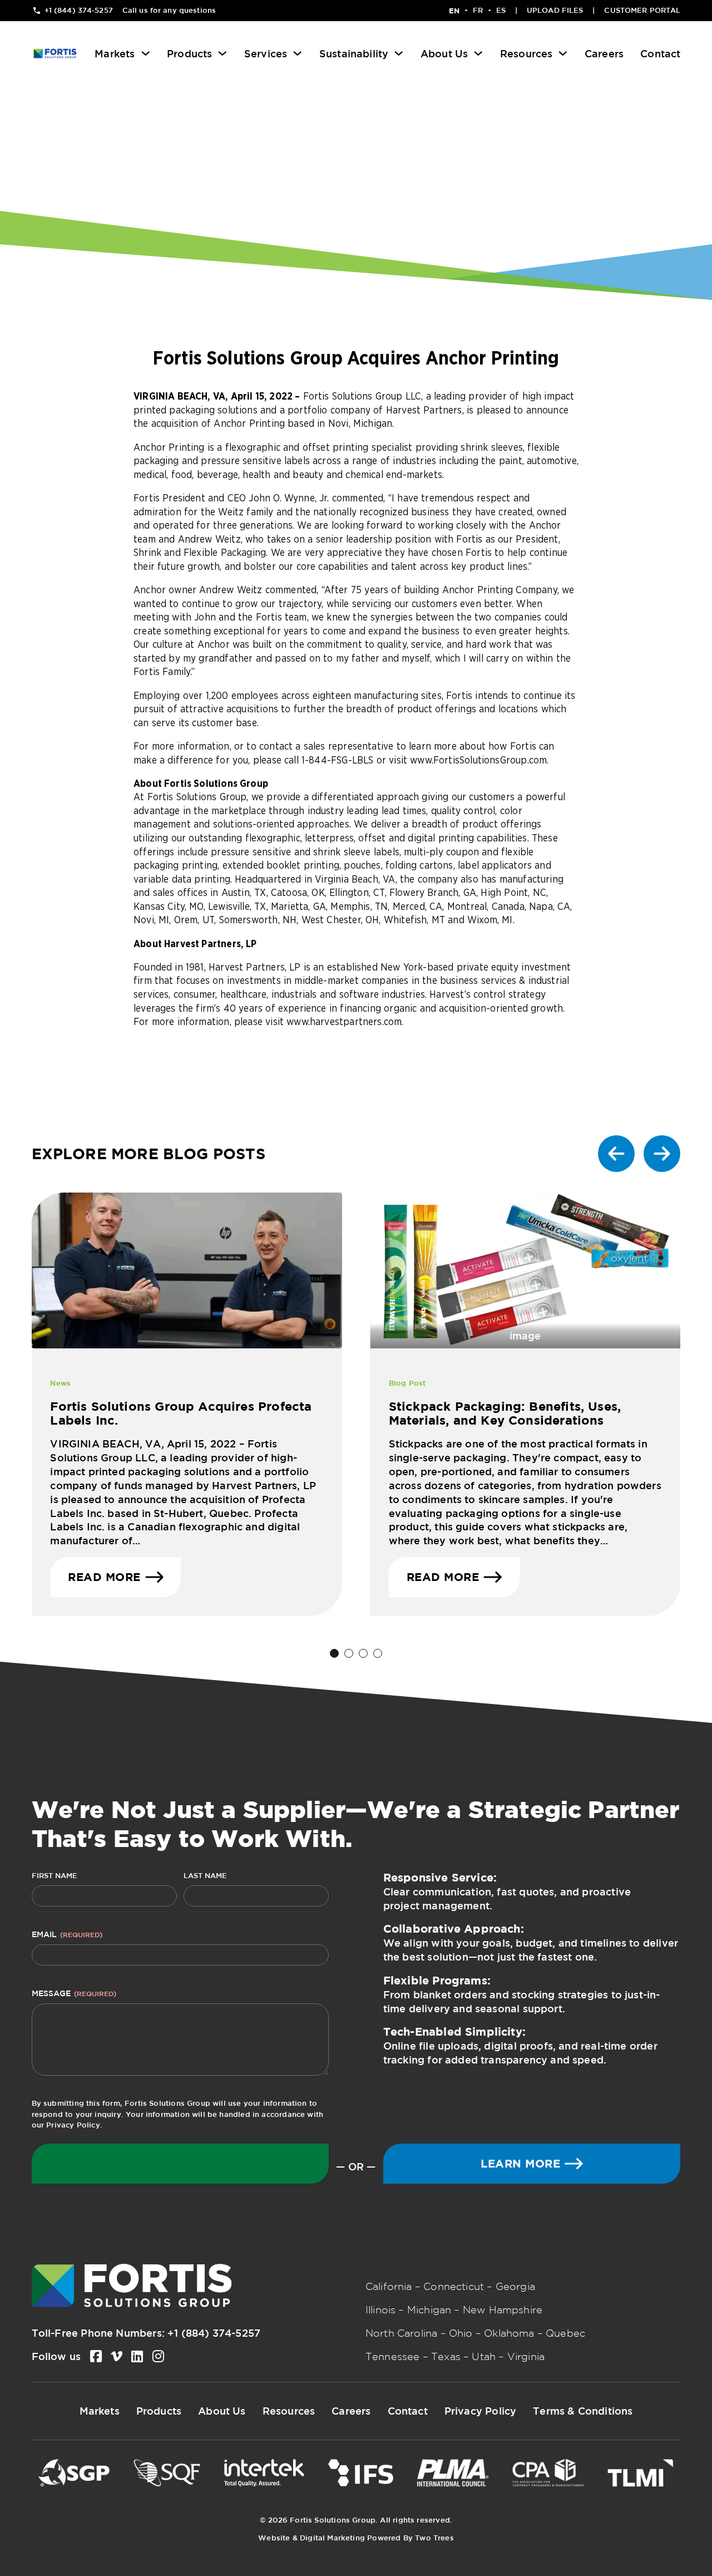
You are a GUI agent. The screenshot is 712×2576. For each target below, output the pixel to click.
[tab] (334, 1653)
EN (454, 11)
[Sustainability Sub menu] (399, 53)
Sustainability (354, 53)
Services (266, 53)
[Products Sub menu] (222, 53)
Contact (660, 53)
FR (478, 10)
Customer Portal (642, 10)
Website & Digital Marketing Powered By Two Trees (356, 2538)
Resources (526, 53)
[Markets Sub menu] (146, 53)
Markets (115, 53)
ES (501, 10)
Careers (604, 53)
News (60, 1383)
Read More (104, 1577)
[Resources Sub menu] (563, 53)
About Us (444, 53)
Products (189, 53)
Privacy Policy (73, 2125)
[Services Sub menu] (298, 53)
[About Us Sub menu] (478, 53)
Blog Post (407, 1383)
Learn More (520, 2163)
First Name (55, 1876)
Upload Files (555, 10)
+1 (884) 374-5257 (214, 2333)
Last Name (205, 1876)
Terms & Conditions (583, 2411)
